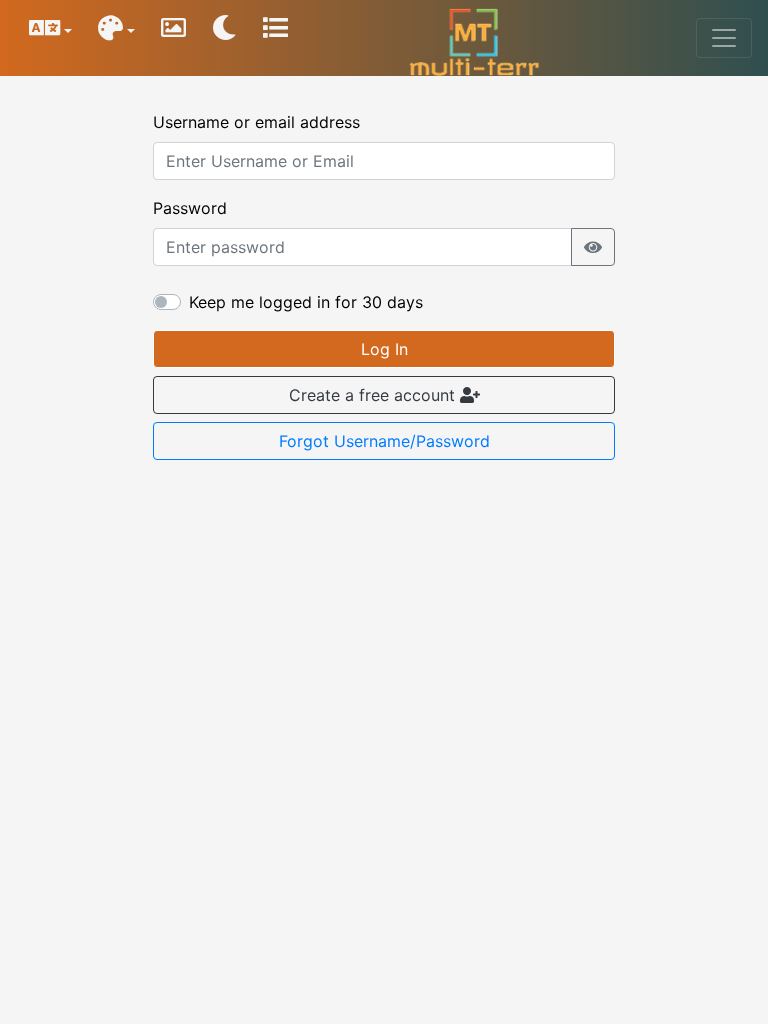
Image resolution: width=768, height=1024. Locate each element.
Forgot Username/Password (384, 441)
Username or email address (256, 122)
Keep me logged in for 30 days (306, 302)
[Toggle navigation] (724, 38)
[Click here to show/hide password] (593, 247)
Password (190, 208)
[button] (173, 38)
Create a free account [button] (374, 395)
